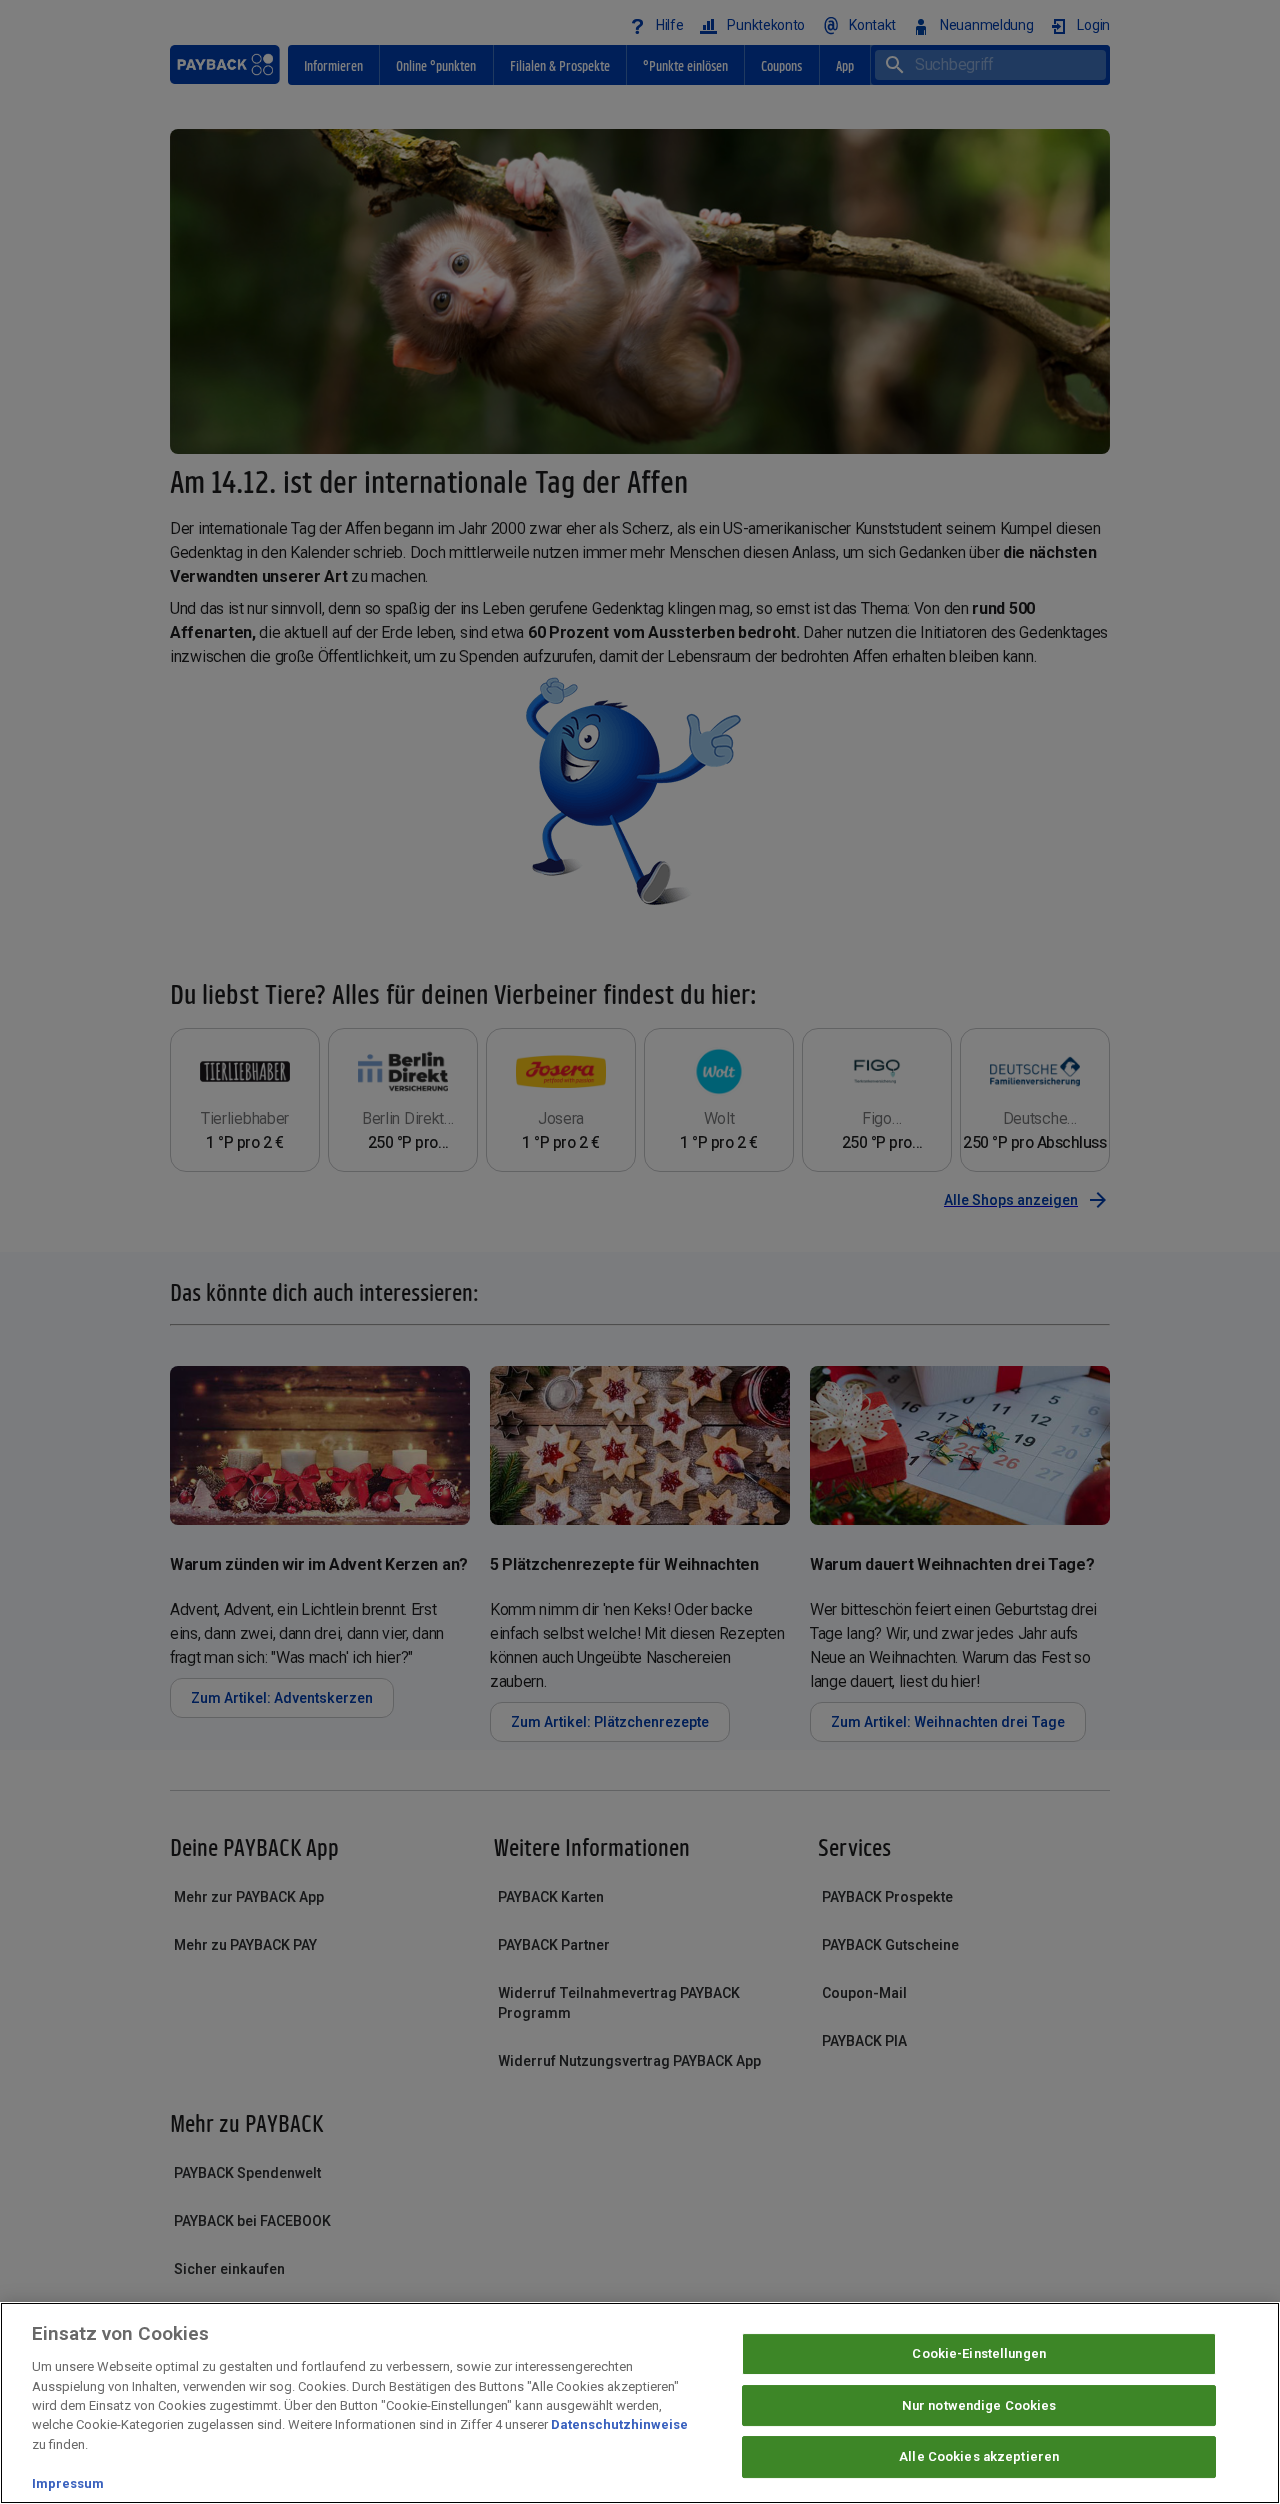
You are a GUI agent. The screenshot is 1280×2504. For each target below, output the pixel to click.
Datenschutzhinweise (619, 2425)
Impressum (68, 2483)
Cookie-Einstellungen (979, 2353)
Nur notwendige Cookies (979, 2405)
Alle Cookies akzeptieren (979, 2457)
